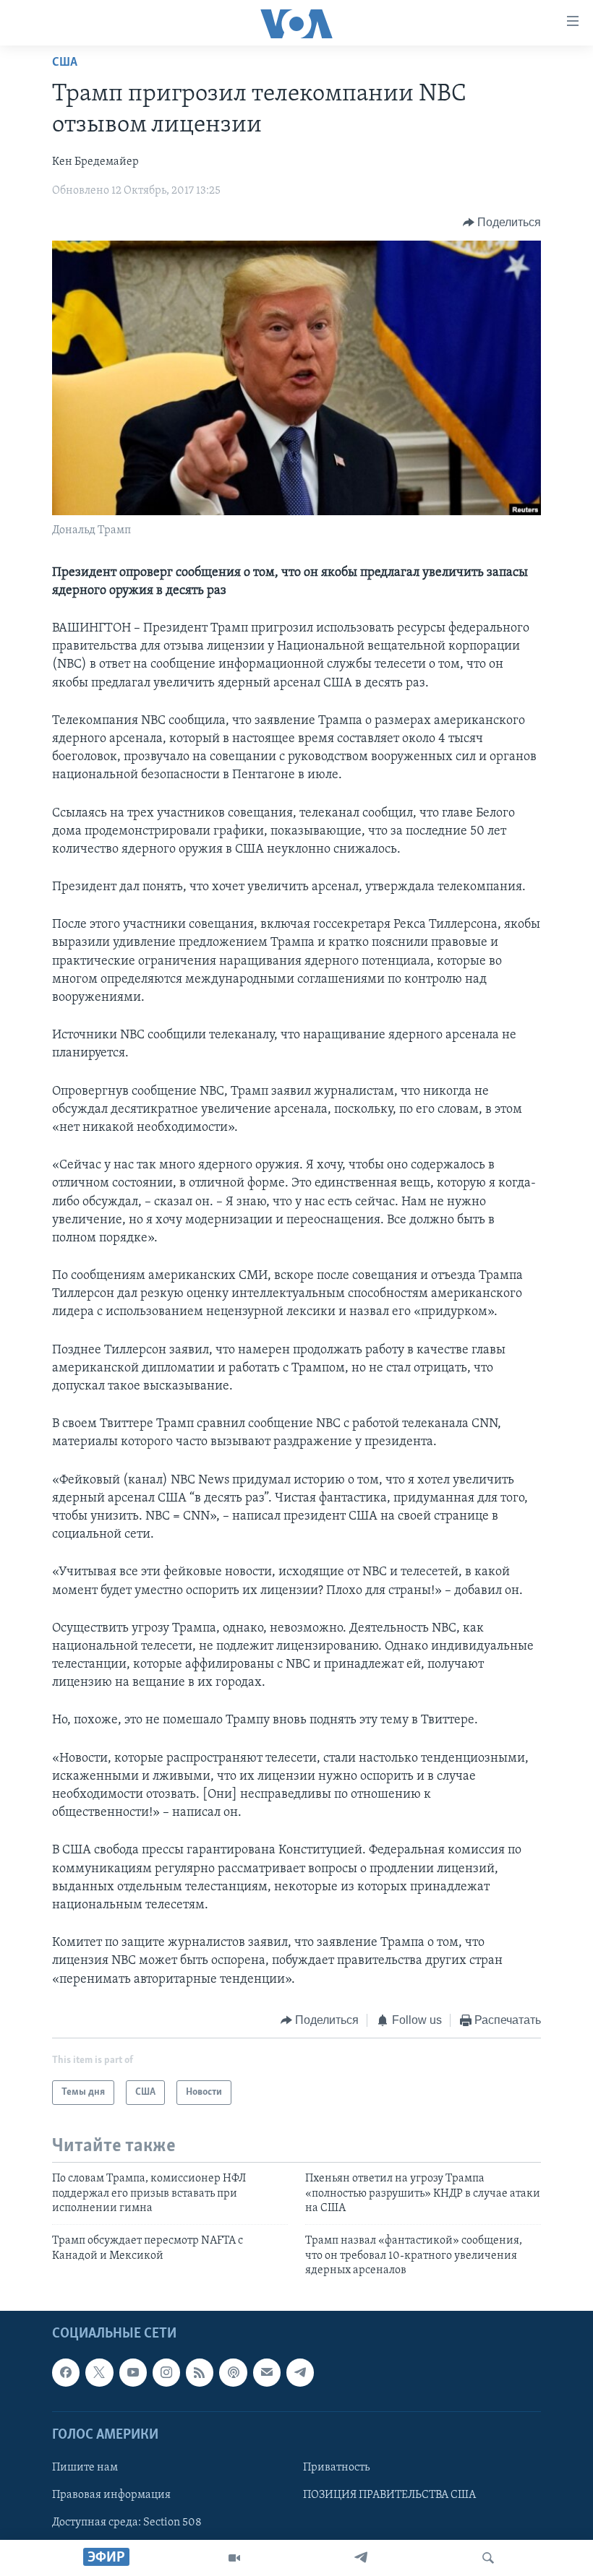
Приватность (336, 2468)
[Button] (502, 223)
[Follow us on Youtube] (133, 2373)
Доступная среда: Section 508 (127, 2523)
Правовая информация (111, 2495)
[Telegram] (361, 2558)
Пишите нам (85, 2468)
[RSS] (200, 2373)
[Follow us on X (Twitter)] (99, 2373)
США (65, 63)
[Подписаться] (267, 2373)
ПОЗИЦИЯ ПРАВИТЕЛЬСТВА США (389, 2495)
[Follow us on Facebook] (66, 2373)
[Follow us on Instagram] (166, 2373)
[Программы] (234, 2558)
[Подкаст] (233, 2373)
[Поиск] (488, 2558)
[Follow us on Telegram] (300, 2373)
